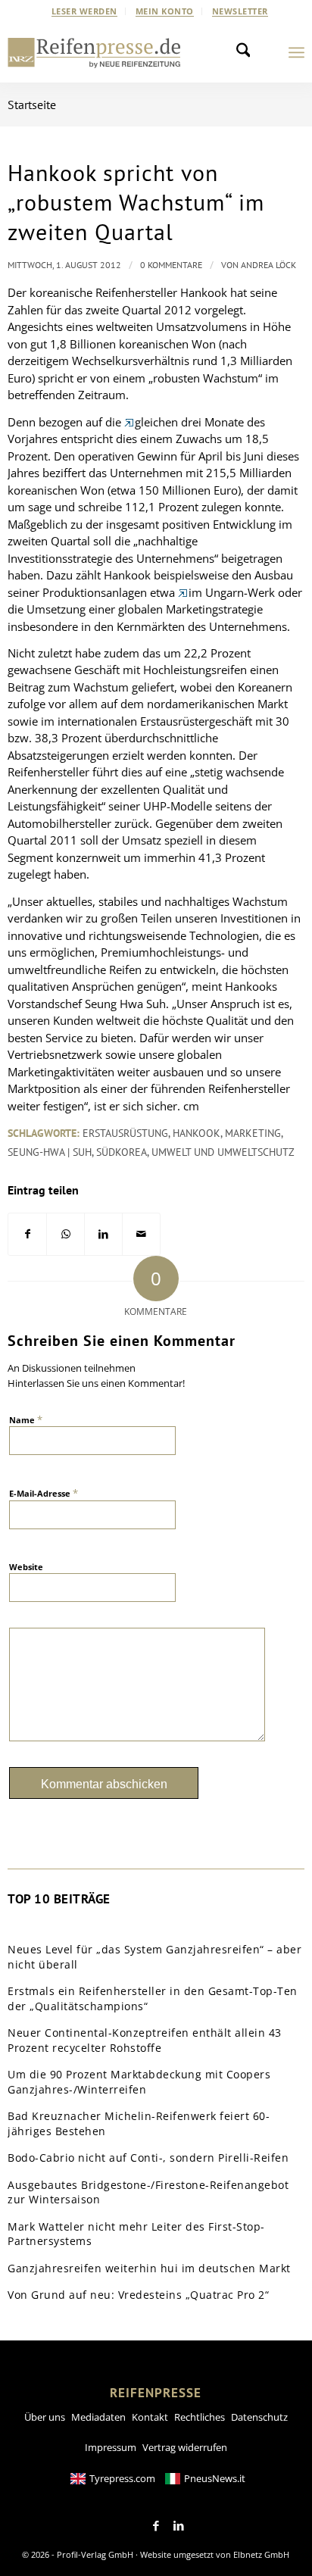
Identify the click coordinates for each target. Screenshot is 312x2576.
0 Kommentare (171, 265)
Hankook (197, 1133)
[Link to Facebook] (156, 2526)
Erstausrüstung (125, 1133)
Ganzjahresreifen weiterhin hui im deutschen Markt (149, 2268)
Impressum (111, 2447)
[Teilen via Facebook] (27, 1234)
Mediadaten (98, 2417)
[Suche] (248, 52)
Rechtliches (200, 2417)
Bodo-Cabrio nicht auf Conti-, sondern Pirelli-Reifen (148, 2158)
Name (26, 1419)
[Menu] (296, 52)
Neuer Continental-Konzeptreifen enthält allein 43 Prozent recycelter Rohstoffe (145, 2040)
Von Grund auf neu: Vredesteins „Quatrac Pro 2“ (138, 2295)
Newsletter (240, 11)
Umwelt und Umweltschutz (223, 1152)
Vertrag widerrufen (185, 2447)
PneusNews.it (215, 2478)
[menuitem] (85, 11)
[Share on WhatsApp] (66, 1234)
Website (26, 1567)
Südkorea (122, 1152)
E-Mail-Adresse (44, 1493)
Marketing (253, 1133)
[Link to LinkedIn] (179, 2526)
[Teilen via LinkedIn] (103, 1234)
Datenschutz (259, 2417)
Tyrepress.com (122, 2478)
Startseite (32, 105)
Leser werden (84, 11)
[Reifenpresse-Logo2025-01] (94, 52)
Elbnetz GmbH (261, 2554)
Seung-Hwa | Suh (50, 1152)
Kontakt (150, 2417)
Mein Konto (165, 11)
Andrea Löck (268, 265)
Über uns (45, 2417)
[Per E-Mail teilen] (141, 1234)
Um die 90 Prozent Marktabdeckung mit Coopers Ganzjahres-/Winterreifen (139, 2082)
